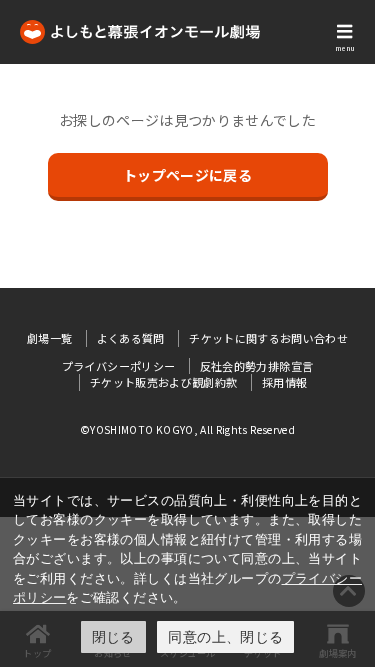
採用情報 (284, 382)
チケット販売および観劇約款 (164, 382)
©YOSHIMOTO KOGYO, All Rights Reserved (187, 429)
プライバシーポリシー (119, 366)
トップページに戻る (187, 175)
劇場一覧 (49, 338)
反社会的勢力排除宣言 (257, 366)
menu (345, 48)
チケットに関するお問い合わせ (268, 338)
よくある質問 (131, 338)
